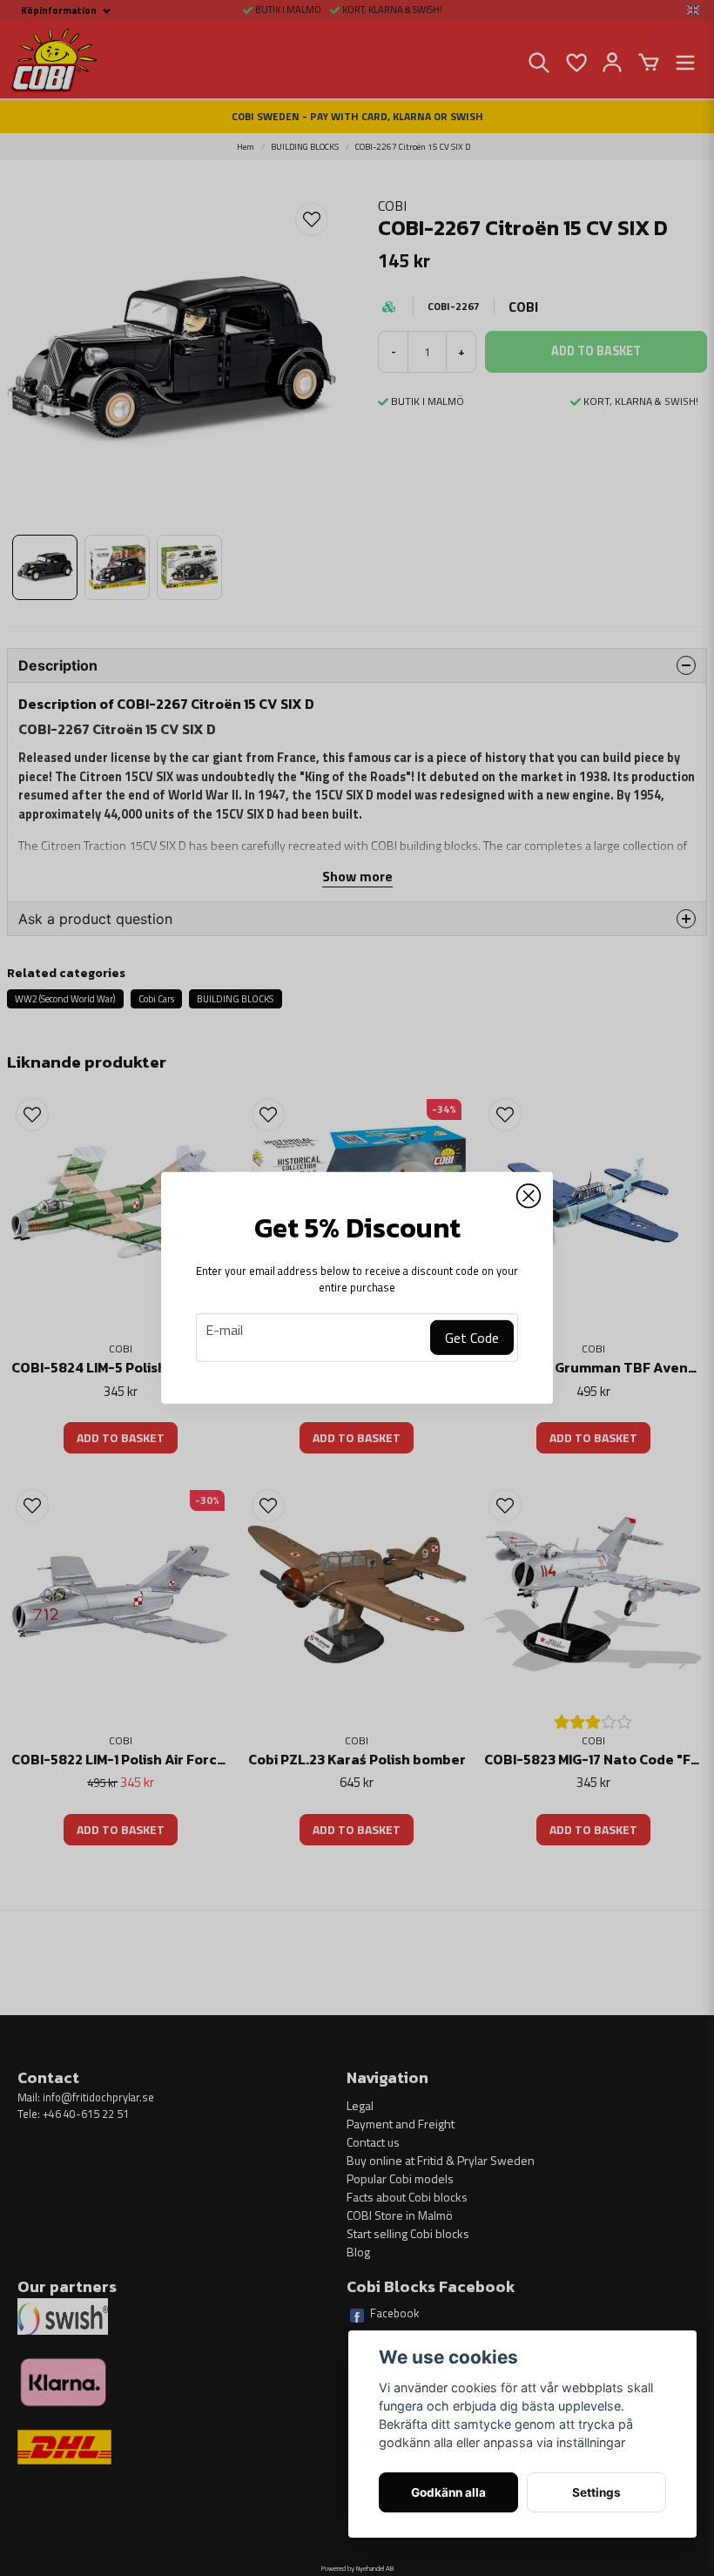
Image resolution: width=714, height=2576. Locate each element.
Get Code (472, 1338)
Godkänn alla (448, 2492)
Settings (596, 2492)
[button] (529, 1197)
